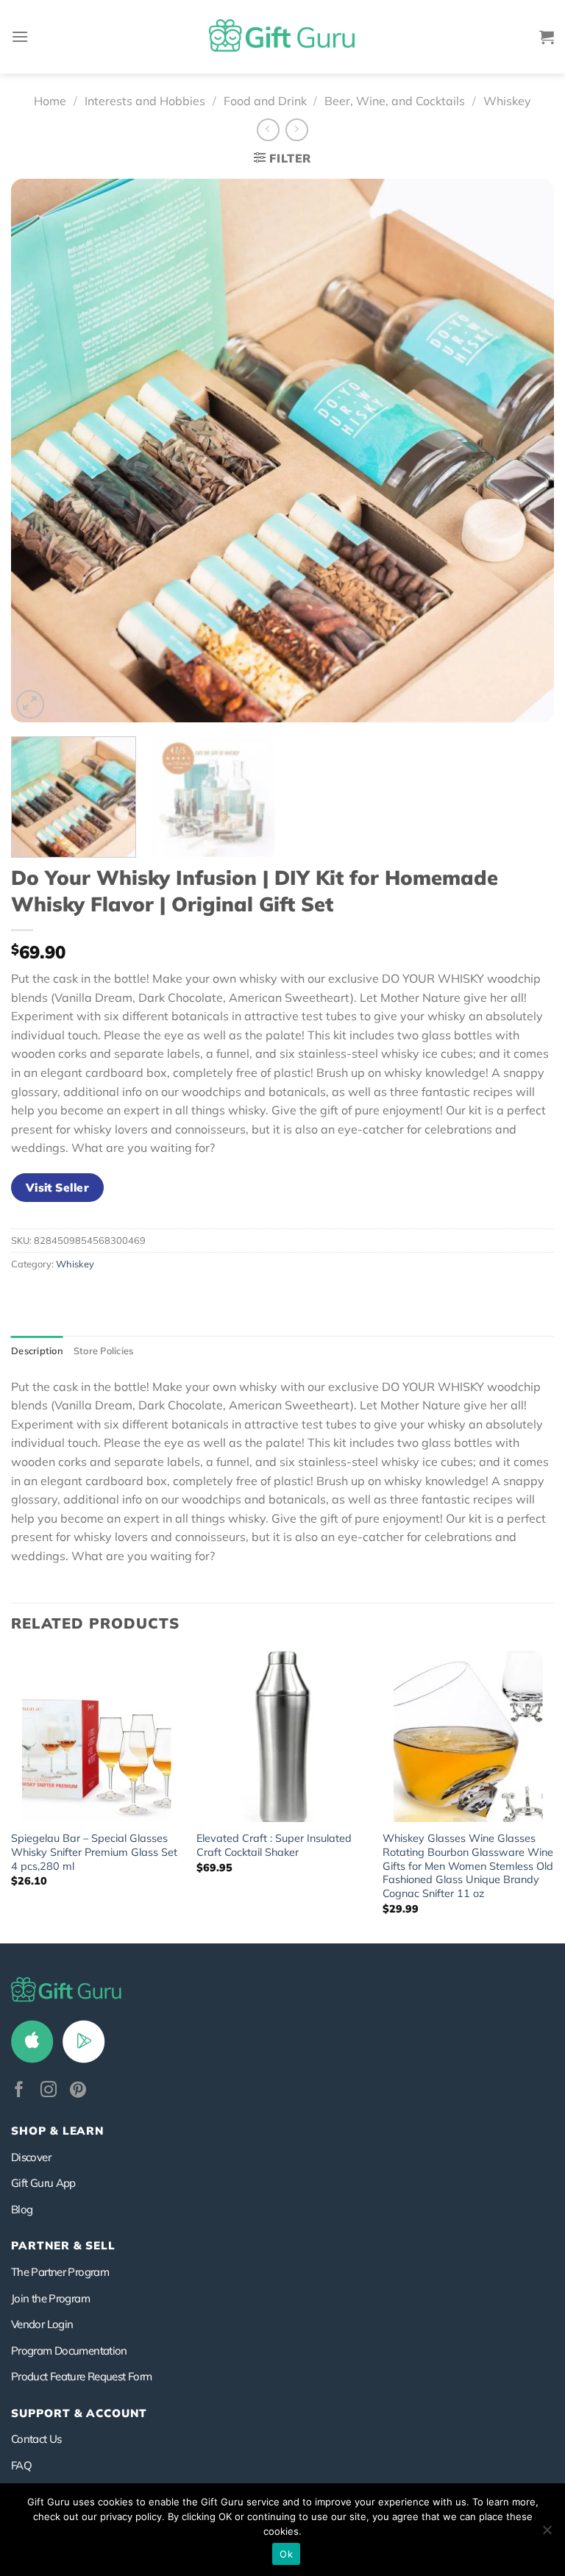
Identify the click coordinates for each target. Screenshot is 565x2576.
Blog (22, 2209)
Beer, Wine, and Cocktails (395, 101)
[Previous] (40, 451)
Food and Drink (265, 101)
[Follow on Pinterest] (78, 2091)
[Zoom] (31, 704)
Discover (31, 2157)
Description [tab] (37, 1351)
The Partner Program (60, 2272)
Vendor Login (42, 2324)
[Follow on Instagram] (49, 2091)
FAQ (21, 2465)
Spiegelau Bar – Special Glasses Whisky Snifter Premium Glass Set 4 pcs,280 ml (94, 1852)
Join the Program (50, 2298)
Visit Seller (58, 1187)
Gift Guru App (43, 2183)
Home (50, 101)
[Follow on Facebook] (19, 2091)
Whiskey (507, 101)
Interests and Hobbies (145, 101)
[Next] (525, 451)
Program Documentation (69, 2351)
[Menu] (20, 36)
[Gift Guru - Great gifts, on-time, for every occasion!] (282, 37)
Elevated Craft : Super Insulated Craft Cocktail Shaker (274, 1845)
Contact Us (36, 2439)
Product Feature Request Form (81, 2376)
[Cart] (547, 37)
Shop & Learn (57, 2131)
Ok (286, 2554)
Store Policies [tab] (104, 1351)
